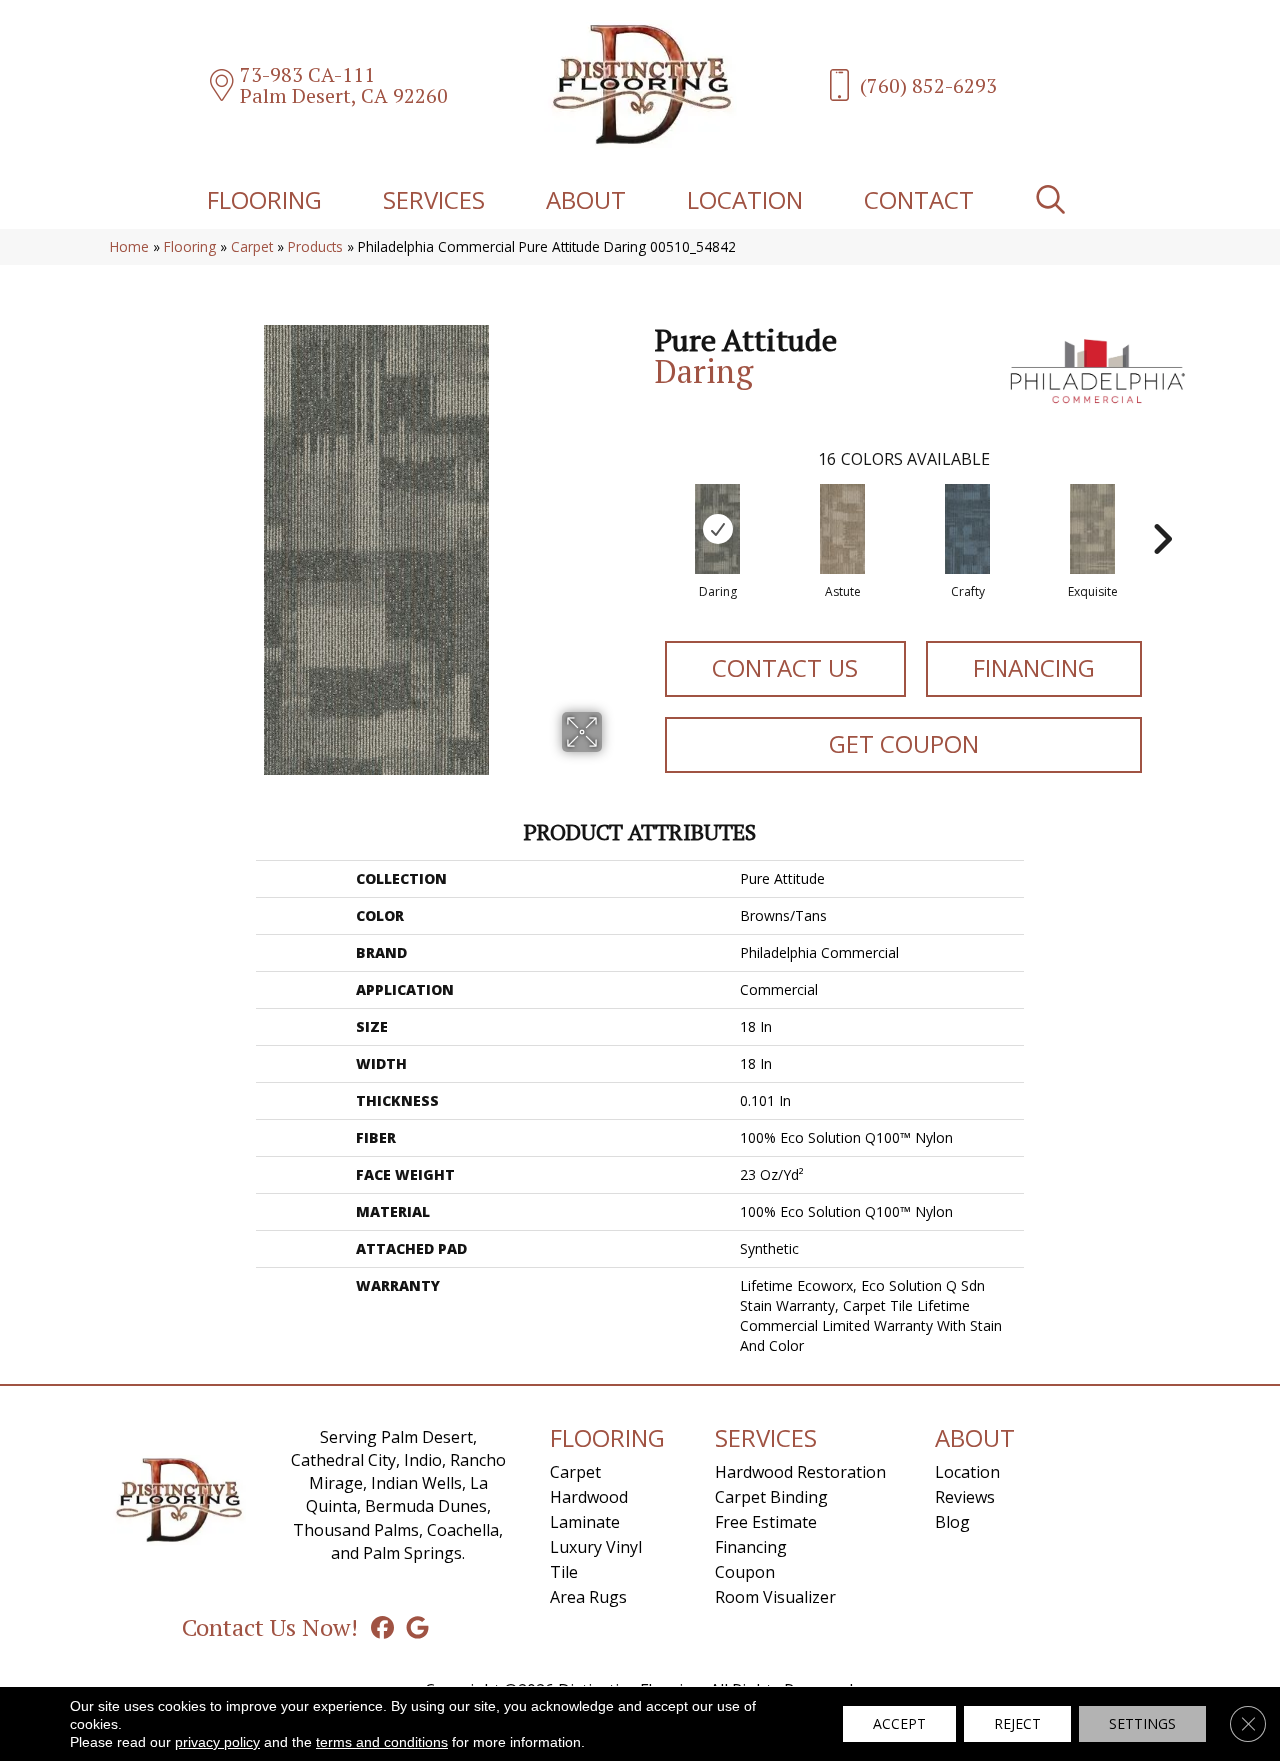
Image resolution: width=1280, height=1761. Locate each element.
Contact (919, 199)
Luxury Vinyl (596, 1547)
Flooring (264, 199)
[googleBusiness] (417, 1627)
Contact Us (785, 667)
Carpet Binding (771, 1497)
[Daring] (717, 529)
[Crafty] (967, 529)
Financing (1034, 667)
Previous (645, 509)
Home (129, 246)
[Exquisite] (1092, 529)
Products (315, 246)
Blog (952, 1522)
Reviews (965, 1497)
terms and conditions (382, 1742)
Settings (1142, 1723)
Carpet (252, 246)
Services (434, 199)
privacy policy (217, 1742)
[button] (1054, 199)
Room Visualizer (775, 1597)
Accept (899, 1723)
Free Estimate (766, 1522)
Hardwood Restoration (800, 1472)
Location (745, 199)
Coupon (745, 1572)
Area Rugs (588, 1597)
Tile (564, 1572)
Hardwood (589, 1497)
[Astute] (842, 529)
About (586, 199)
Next (1162, 509)
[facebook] (382, 1627)
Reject (1017, 1723)
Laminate (585, 1522)
